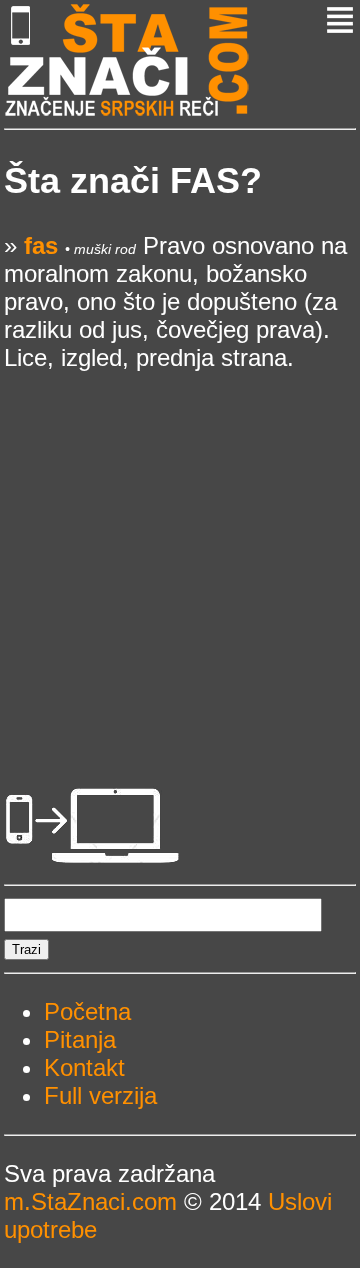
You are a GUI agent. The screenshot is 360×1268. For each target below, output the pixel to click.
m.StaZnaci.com (90, 1201)
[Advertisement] (180, 552)
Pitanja (80, 1039)
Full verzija (100, 1095)
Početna (87, 1011)
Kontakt (84, 1067)
